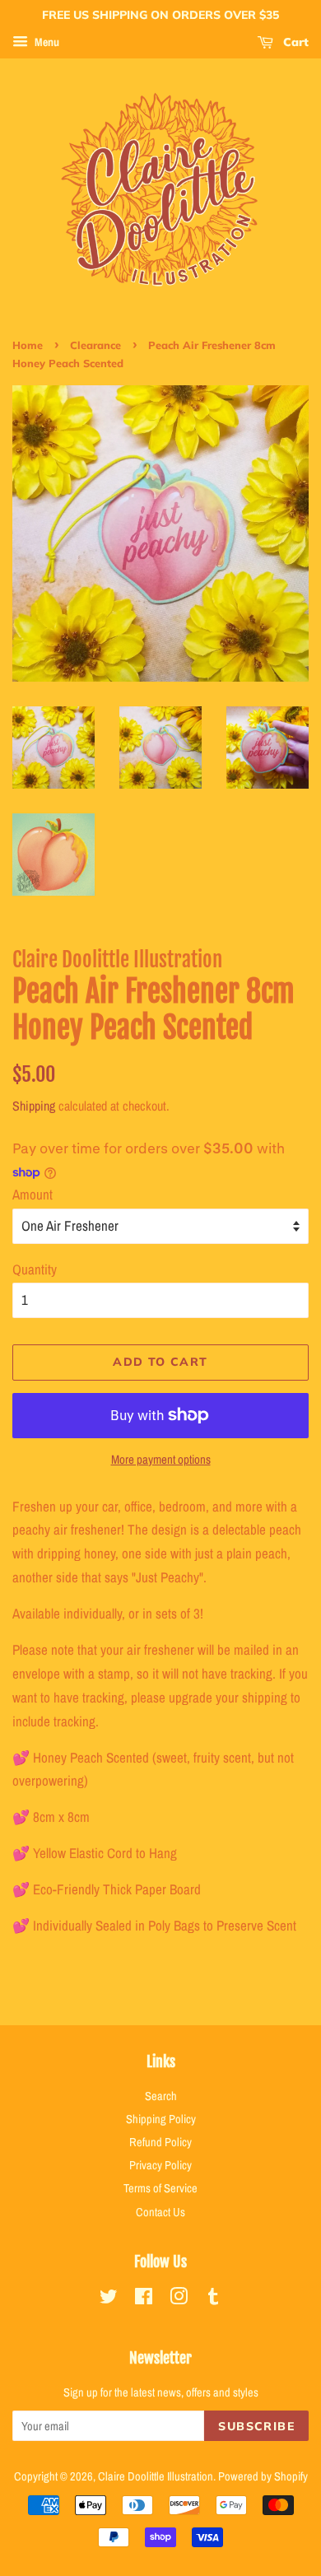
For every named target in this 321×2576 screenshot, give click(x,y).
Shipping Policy (161, 2119)
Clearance (95, 345)
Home (28, 345)
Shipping (34, 1106)
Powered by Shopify (263, 2476)
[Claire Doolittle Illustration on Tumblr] (213, 2299)
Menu (46, 42)
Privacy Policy (160, 2165)
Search (161, 2096)
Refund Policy (160, 2142)
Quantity (35, 1269)
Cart (294, 42)
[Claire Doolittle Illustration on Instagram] (179, 2299)
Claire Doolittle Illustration (156, 2476)
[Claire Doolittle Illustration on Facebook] (144, 2299)
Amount (33, 1194)
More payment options (161, 1459)
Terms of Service (160, 2188)
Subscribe (256, 2426)
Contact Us (160, 2212)
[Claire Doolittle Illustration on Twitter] (109, 2299)
